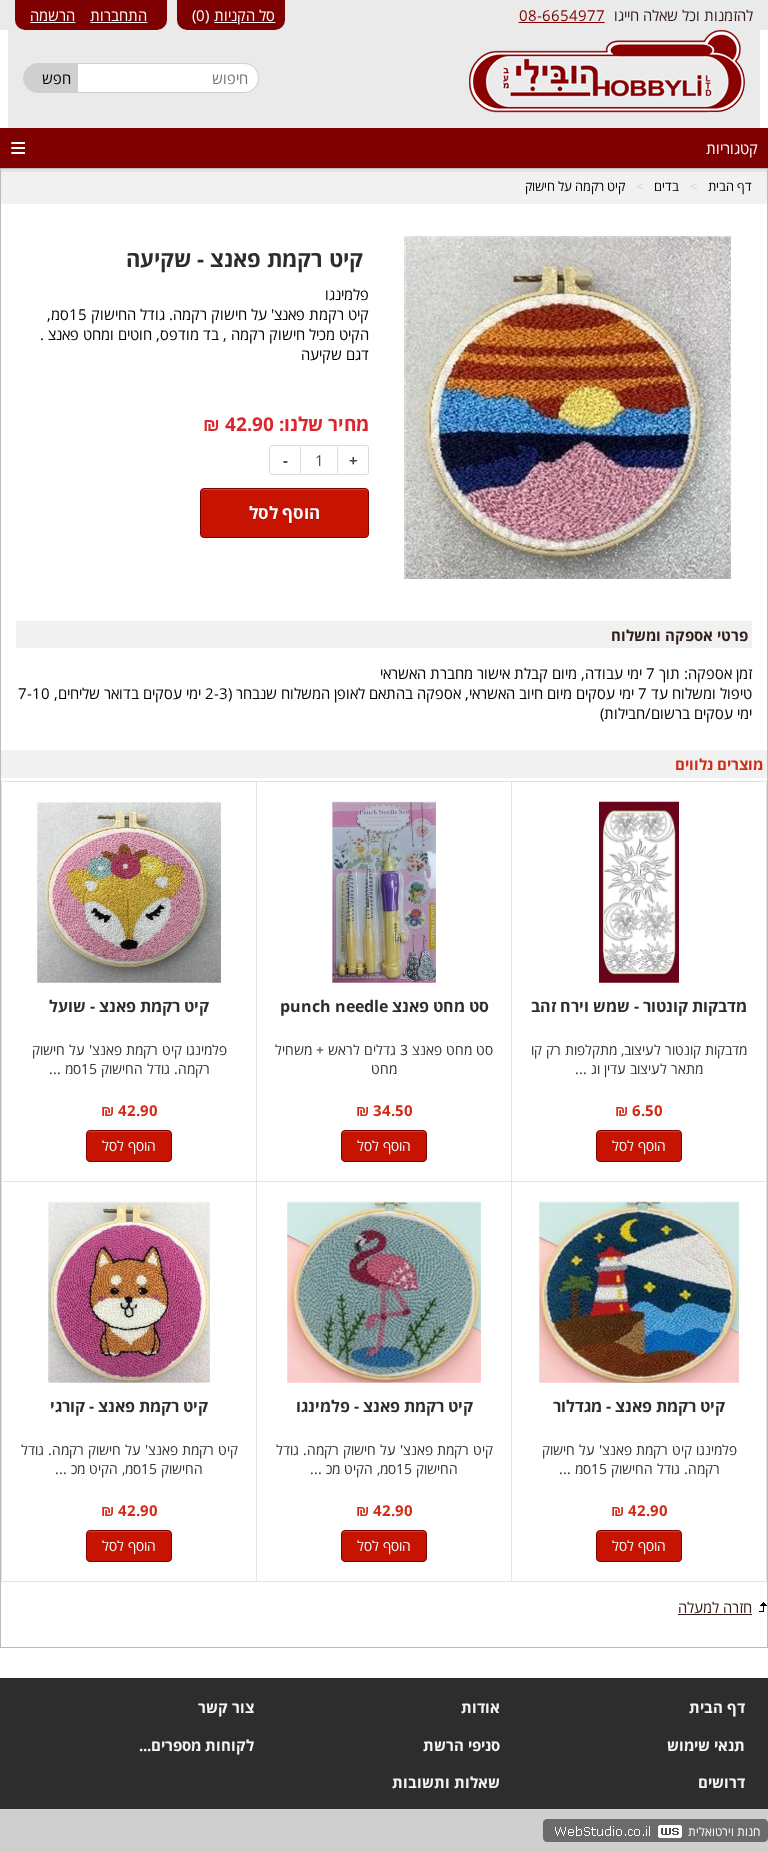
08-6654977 (562, 15)
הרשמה (52, 15)
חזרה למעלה (715, 1607)
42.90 (249, 424)
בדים (666, 186)
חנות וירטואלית (724, 1831)
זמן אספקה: (718, 673)
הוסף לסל (639, 1145)
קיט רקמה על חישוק (575, 186)
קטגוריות (732, 148)
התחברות (118, 15)
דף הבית (730, 186)
